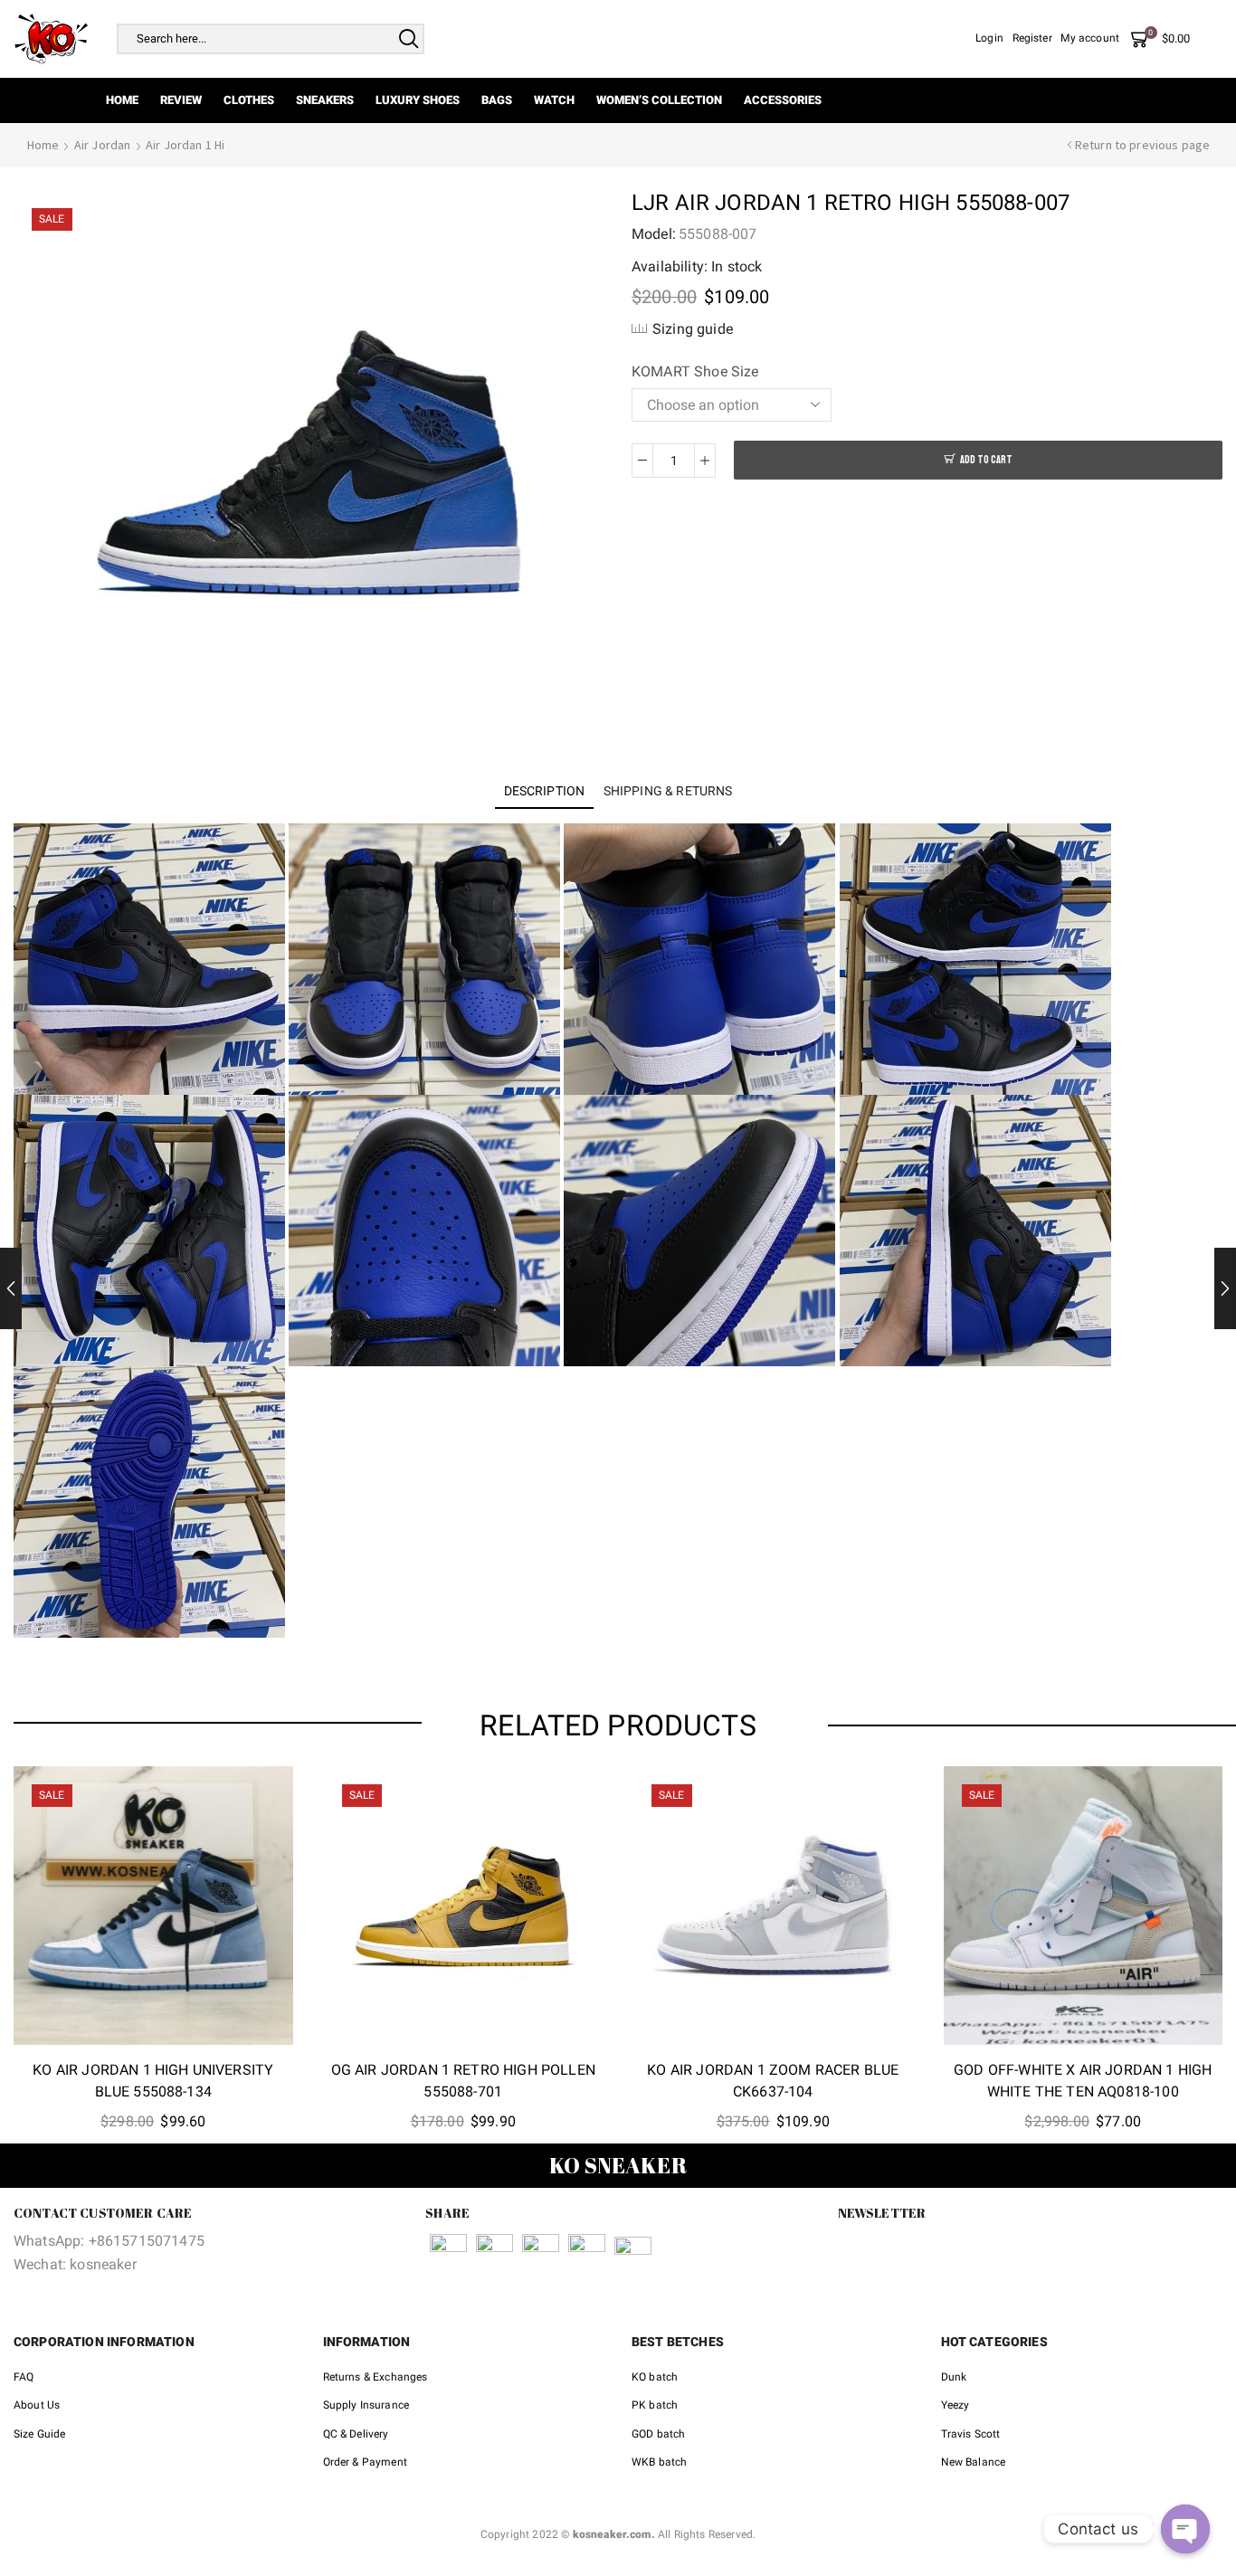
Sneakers (325, 100)
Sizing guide (693, 329)
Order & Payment (365, 2462)
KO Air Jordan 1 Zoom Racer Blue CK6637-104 (773, 2081)
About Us (37, 2405)
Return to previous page (1143, 145)
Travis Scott (971, 2434)
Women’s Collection (659, 100)
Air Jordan (103, 145)
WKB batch (659, 2462)
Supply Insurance (366, 2405)
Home (122, 100)
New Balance (974, 2462)
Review (181, 100)
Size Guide (40, 2434)
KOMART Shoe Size (695, 371)
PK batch (655, 2405)
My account (1090, 38)
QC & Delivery (356, 2434)
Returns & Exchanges (376, 2377)
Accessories (783, 100)
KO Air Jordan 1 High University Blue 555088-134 (153, 2081)
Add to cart (986, 460)
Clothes (249, 100)
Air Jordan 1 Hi (185, 145)
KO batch (655, 2377)
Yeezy (956, 2405)
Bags (497, 100)
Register (1032, 38)
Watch (554, 100)
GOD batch (658, 2434)
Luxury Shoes (418, 100)
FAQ (24, 2377)
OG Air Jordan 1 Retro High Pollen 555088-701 (463, 2081)
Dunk (954, 2377)
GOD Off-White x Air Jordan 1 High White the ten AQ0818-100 (1083, 2081)
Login (989, 38)
